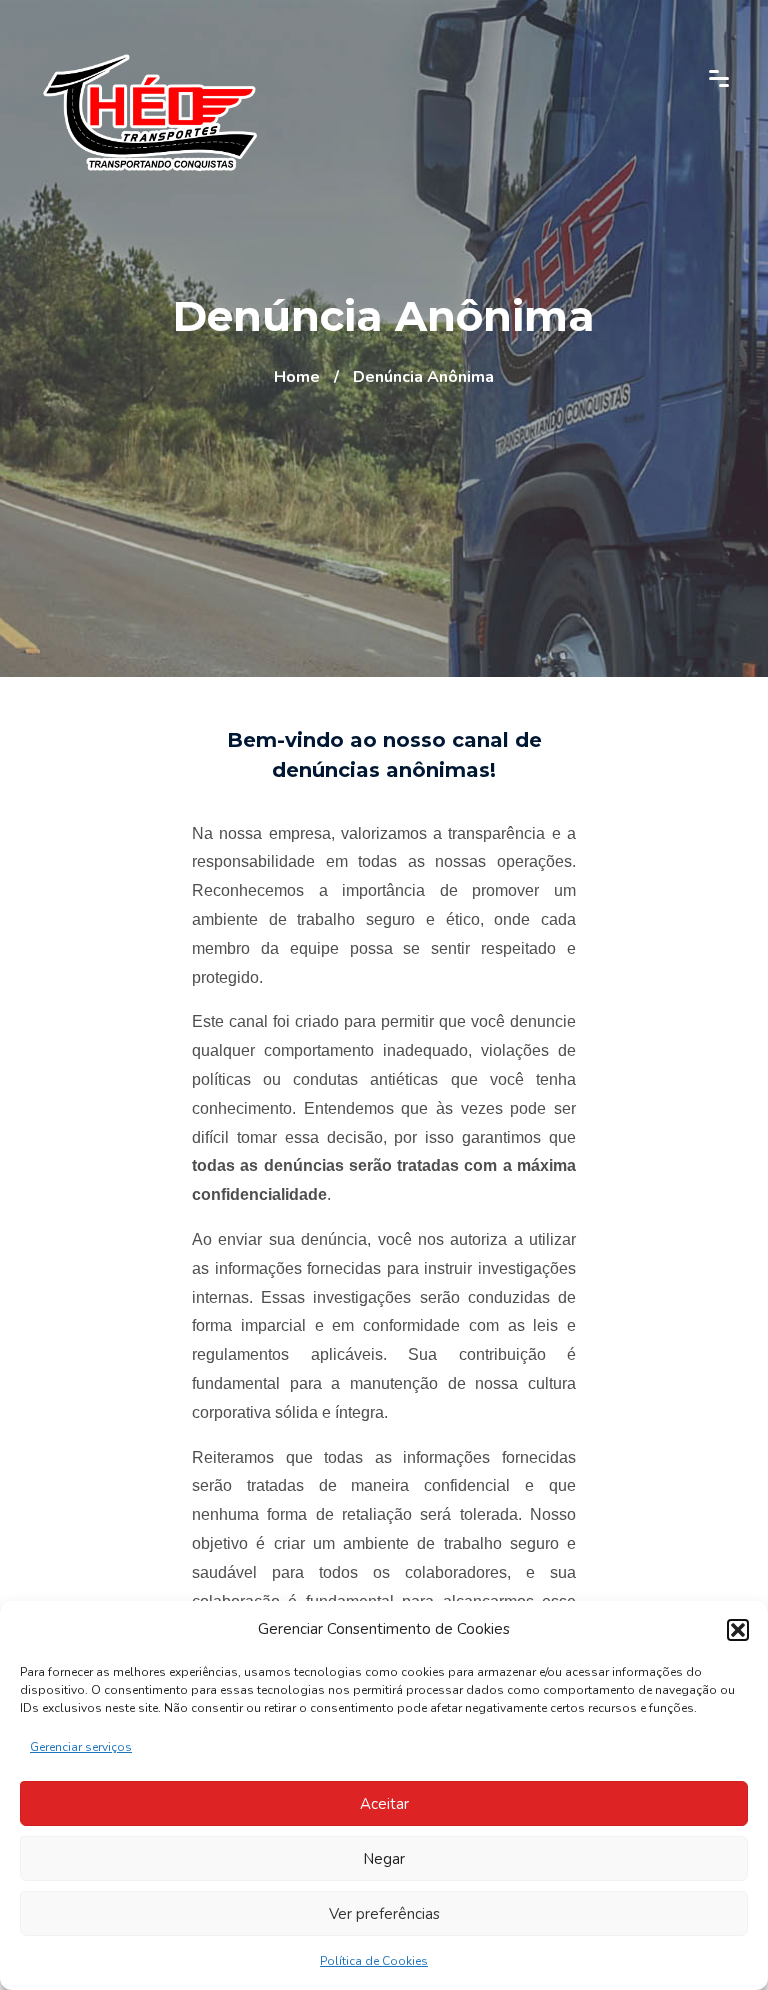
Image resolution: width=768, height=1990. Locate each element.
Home (297, 377)
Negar (384, 1859)
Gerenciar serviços (81, 1747)
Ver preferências (384, 1914)
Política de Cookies (374, 1961)
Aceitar (384, 1804)
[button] (738, 1630)
